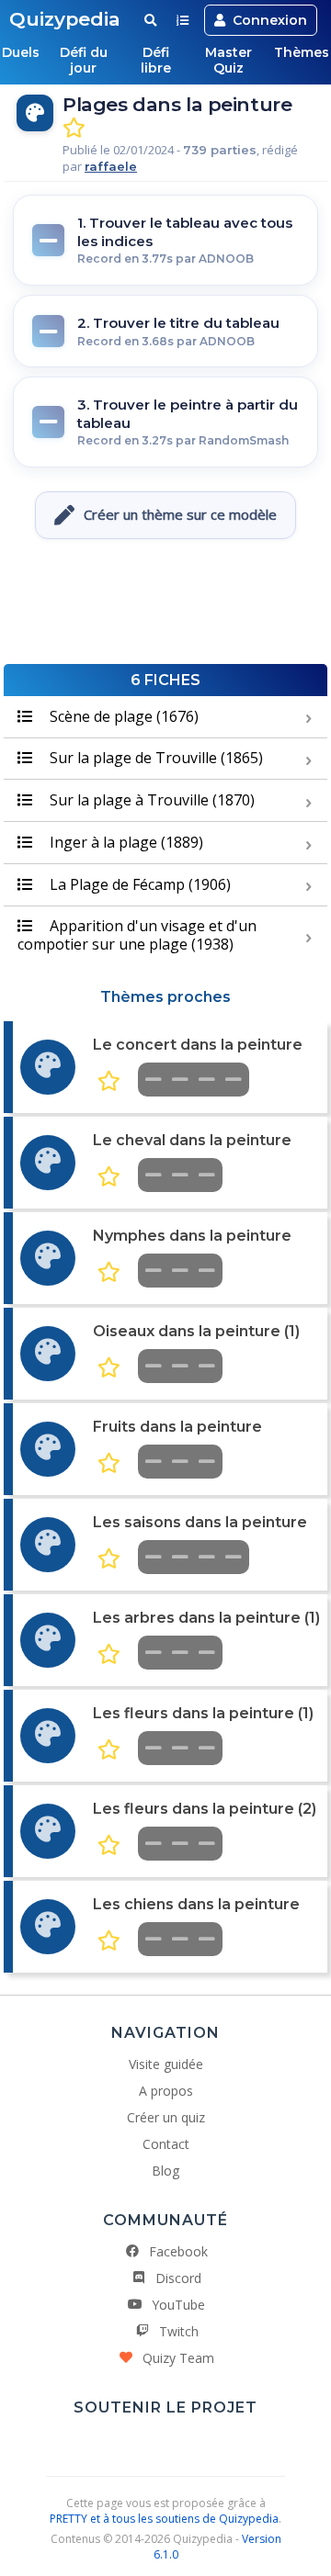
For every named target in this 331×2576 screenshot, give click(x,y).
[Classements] (183, 20)
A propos (166, 2091)
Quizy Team (178, 2358)
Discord (178, 2278)
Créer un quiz (166, 2117)
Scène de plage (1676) (122, 716)
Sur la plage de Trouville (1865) (154, 758)
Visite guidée (166, 2064)
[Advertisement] (165, 609)
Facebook (178, 2251)
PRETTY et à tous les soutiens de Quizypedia (164, 2519)
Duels (21, 52)
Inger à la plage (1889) (125, 842)
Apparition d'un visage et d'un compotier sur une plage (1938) (137, 934)
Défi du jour (84, 60)
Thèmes (302, 52)
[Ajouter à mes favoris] (74, 128)
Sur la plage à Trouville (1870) (150, 800)
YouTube (178, 2305)
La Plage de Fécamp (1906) (138, 884)
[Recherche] (150, 20)
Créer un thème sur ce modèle (180, 514)
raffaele (111, 166)
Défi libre (156, 60)
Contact (166, 2144)
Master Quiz (228, 60)
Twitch (179, 2331)
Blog (165, 2171)
